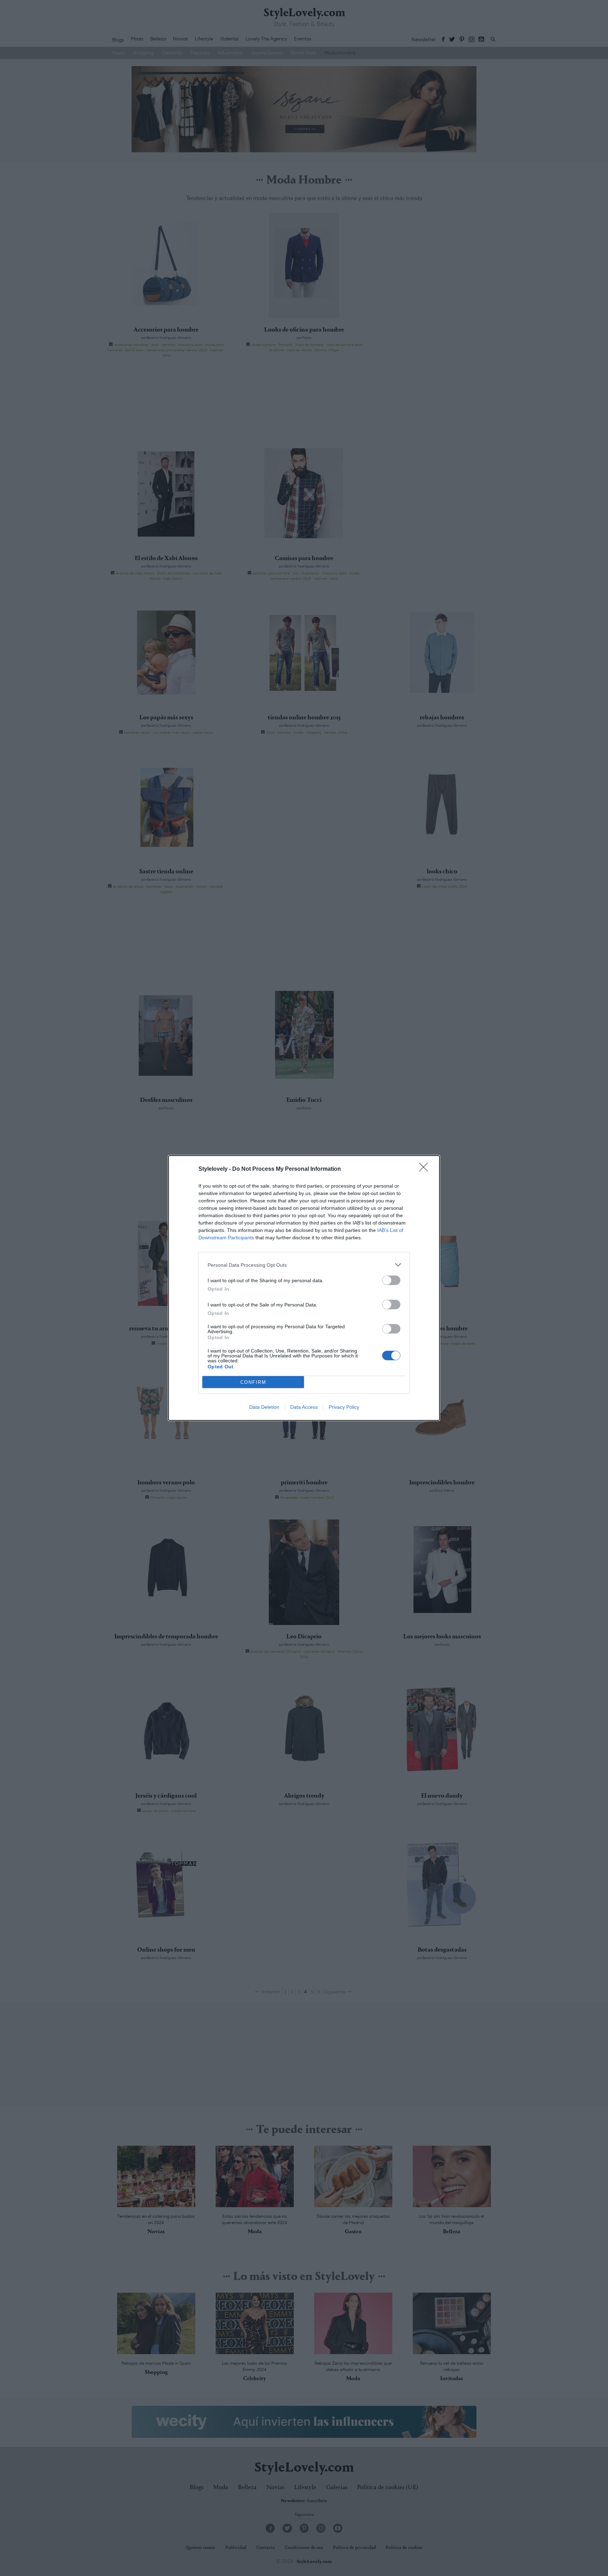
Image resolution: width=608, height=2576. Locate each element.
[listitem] (304, 1265)
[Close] (426, 1169)
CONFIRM (253, 1382)
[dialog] (304, 1288)
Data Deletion (264, 1407)
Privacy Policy (344, 1407)
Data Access (304, 1407)
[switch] (391, 1280)
